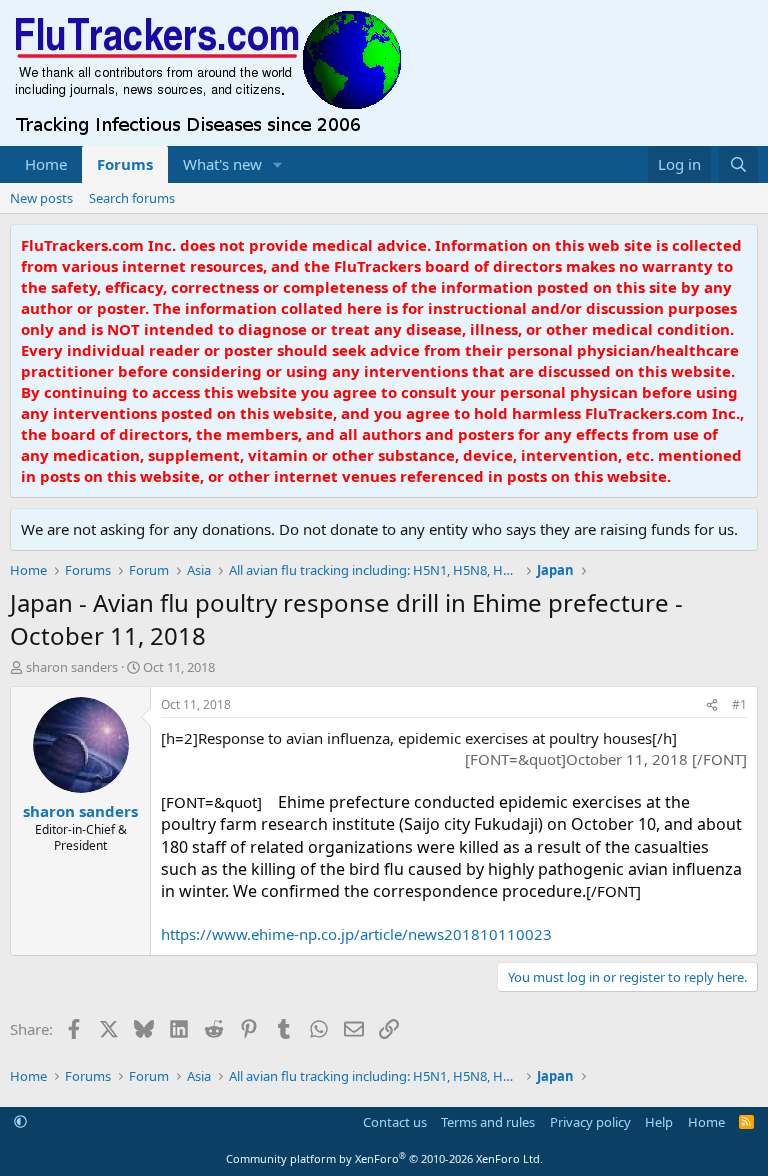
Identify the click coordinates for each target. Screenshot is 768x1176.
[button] (278, 164)
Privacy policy (590, 1122)
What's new (222, 164)
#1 (739, 704)
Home (46, 164)
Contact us (395, 1122)
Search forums (132, 198)
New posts (41, 198)
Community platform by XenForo (384, 1158)
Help (659, 1122)
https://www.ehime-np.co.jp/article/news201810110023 (356, 934)
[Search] (738, 164)
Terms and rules (488, 1122)
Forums (125, 164)
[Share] (712, 705)
